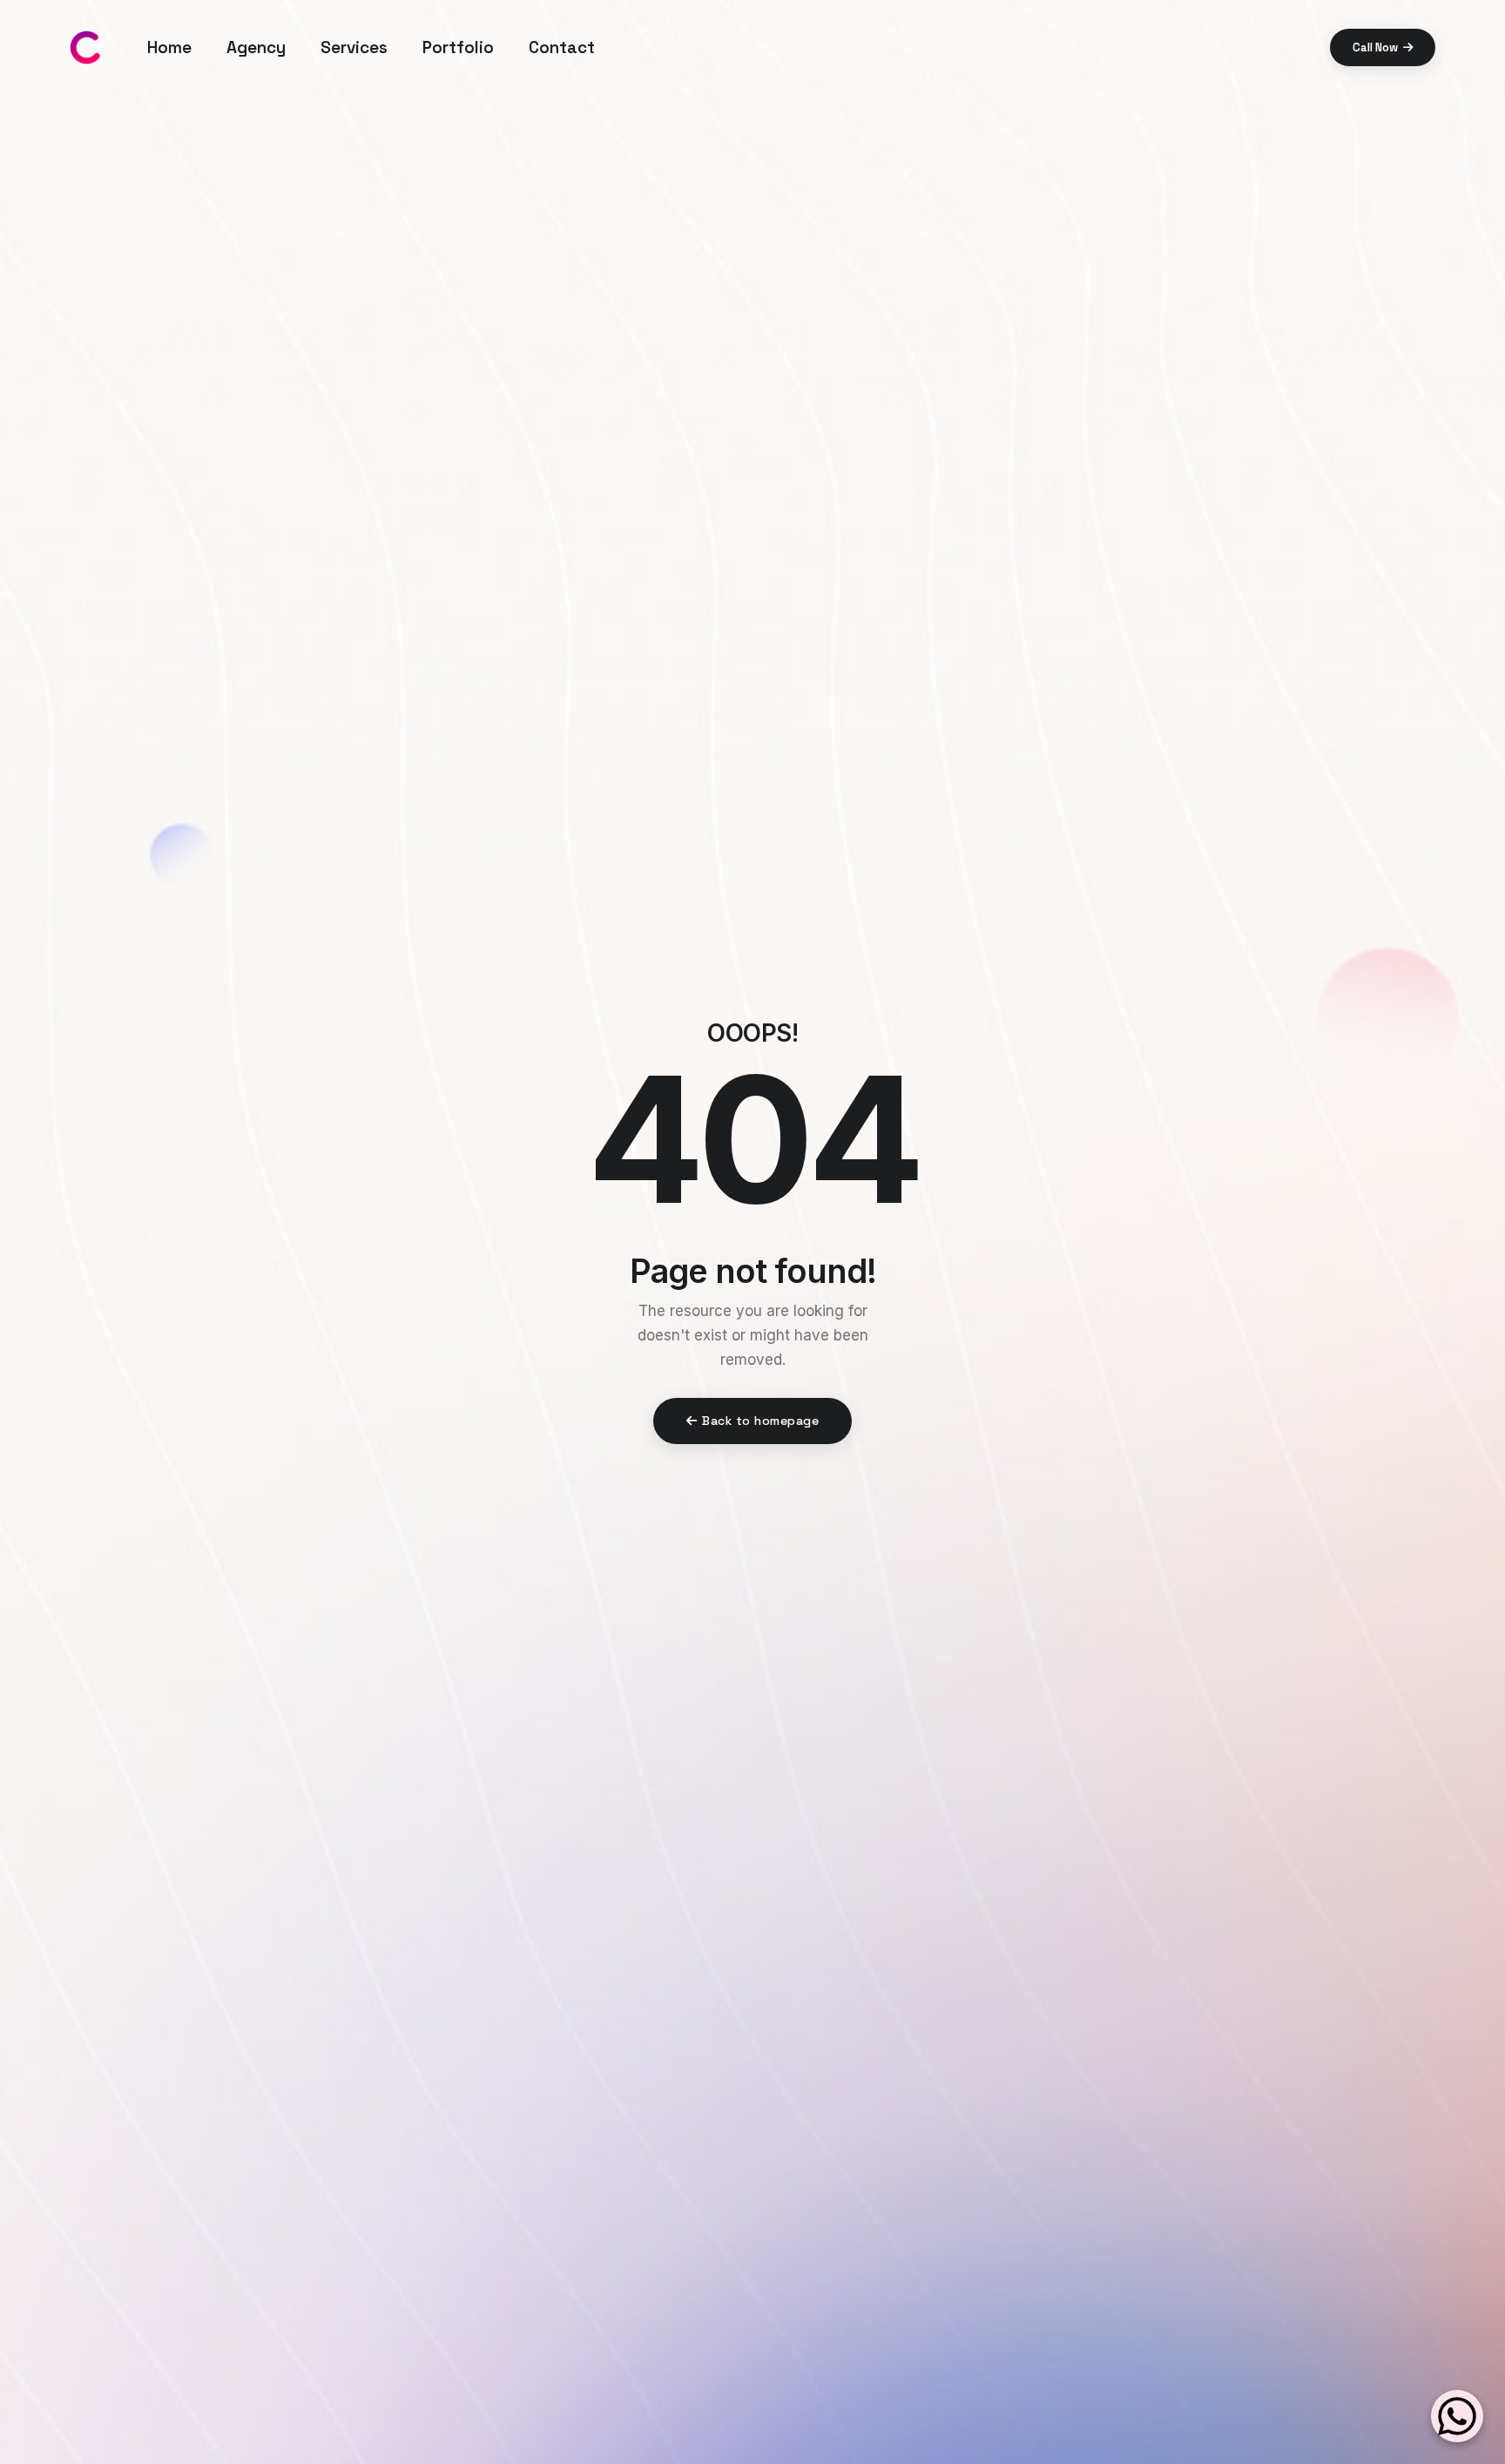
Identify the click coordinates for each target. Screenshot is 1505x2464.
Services (354, 47)
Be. (17, 1116)
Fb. (17, 1257)
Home (169, 47)
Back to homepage (760, 1421)
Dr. (17, 1210)
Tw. (17, 1163)
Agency (256, 47)
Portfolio (458, 47)
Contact (562, 47)
